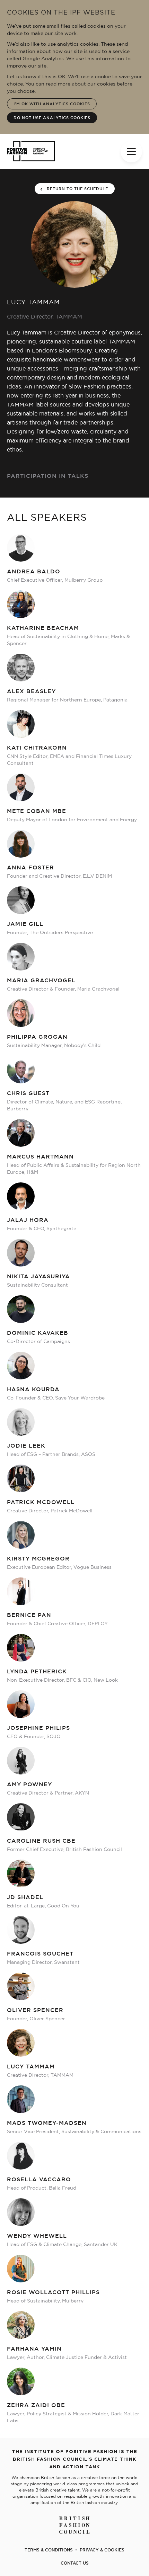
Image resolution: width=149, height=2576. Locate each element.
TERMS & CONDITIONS (49, 2550)
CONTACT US (75, 2563)
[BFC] (75, 2521)
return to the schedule (77, 189)
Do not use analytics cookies (52, 118)
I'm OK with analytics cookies (52, 104)
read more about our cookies (81, 84)
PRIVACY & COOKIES (102, 2550)
